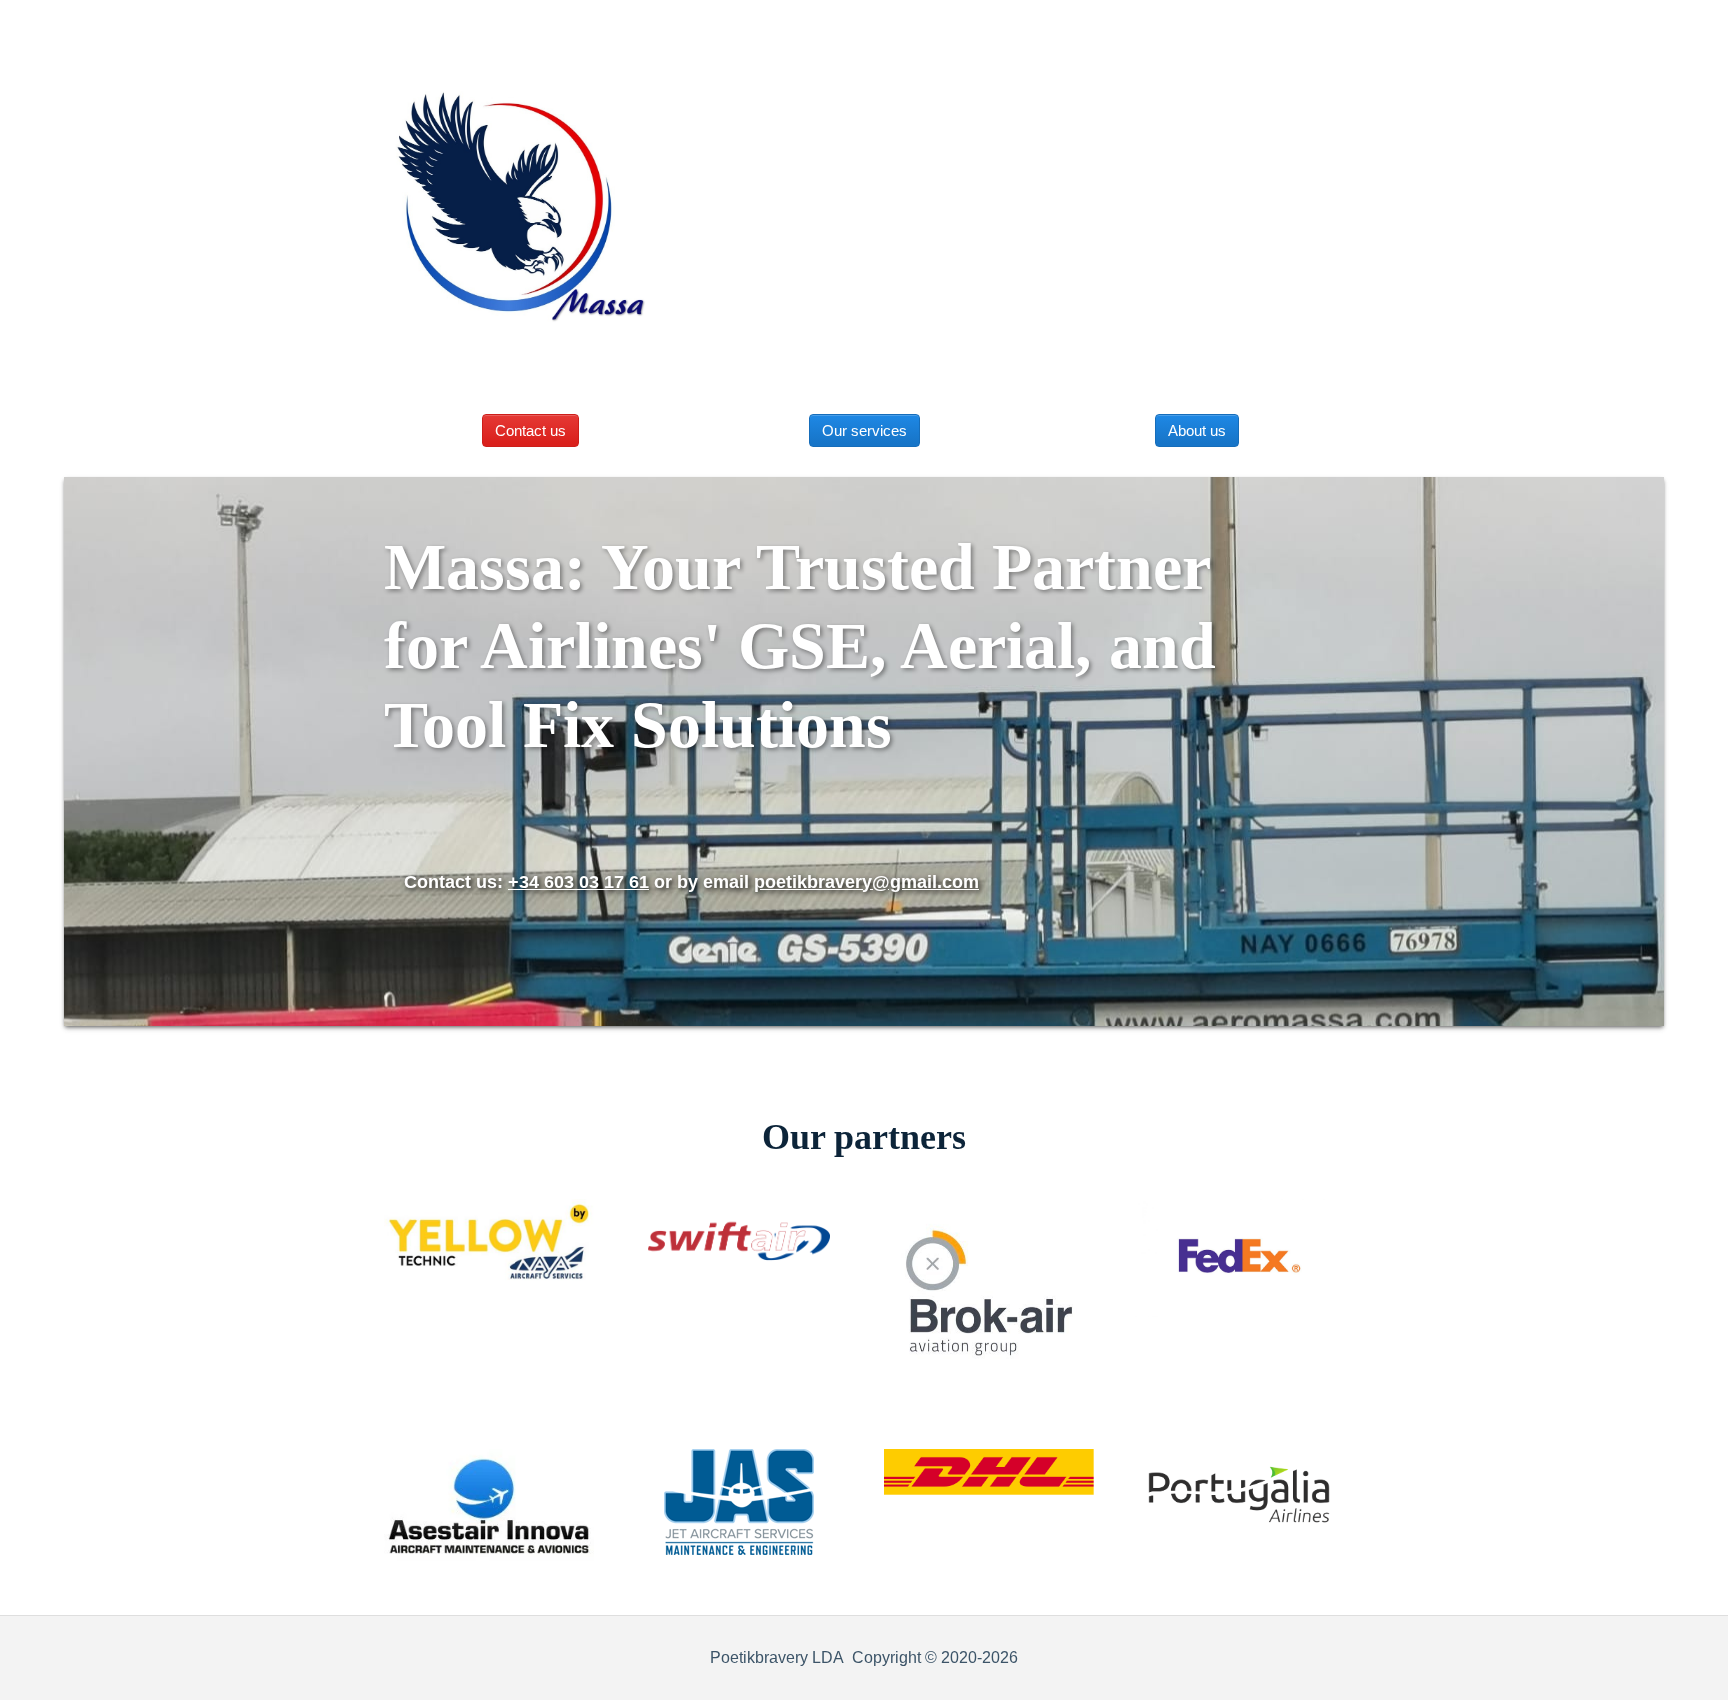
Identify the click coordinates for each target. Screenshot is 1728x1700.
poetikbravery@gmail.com (866, 882)
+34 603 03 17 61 (578, 882)
